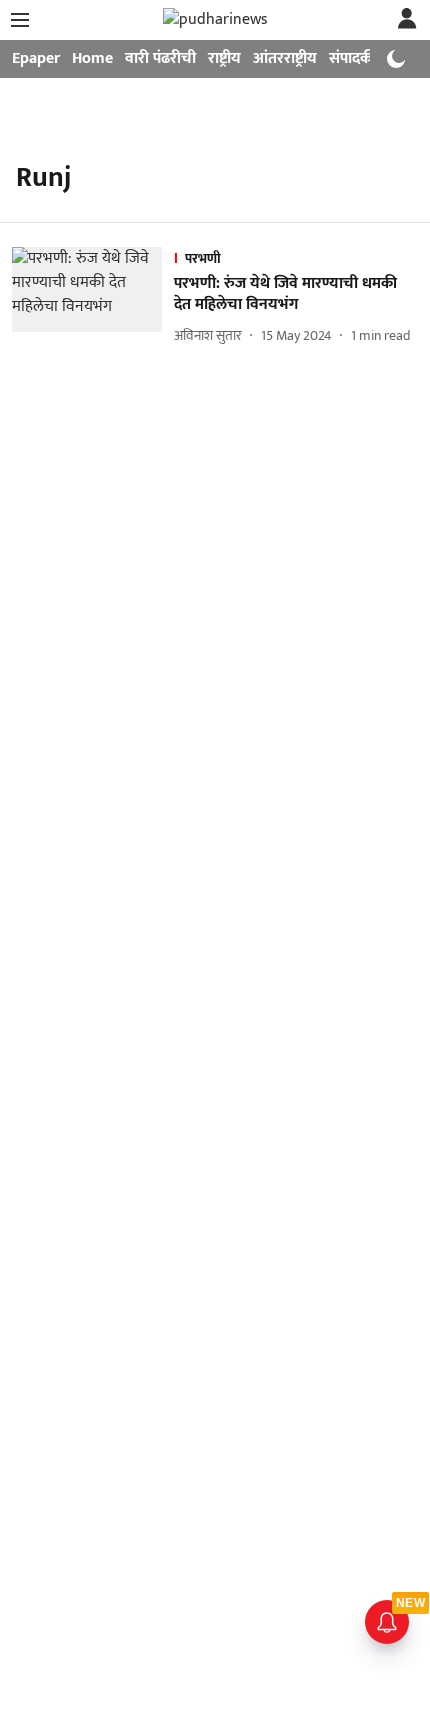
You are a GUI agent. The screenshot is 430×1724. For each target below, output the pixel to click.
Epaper (36, 58)
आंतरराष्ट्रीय (285, 58)
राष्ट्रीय (224, 58)
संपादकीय (357, 58)
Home (92, 58)
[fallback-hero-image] (93, 297)
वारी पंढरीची (160, 58)
